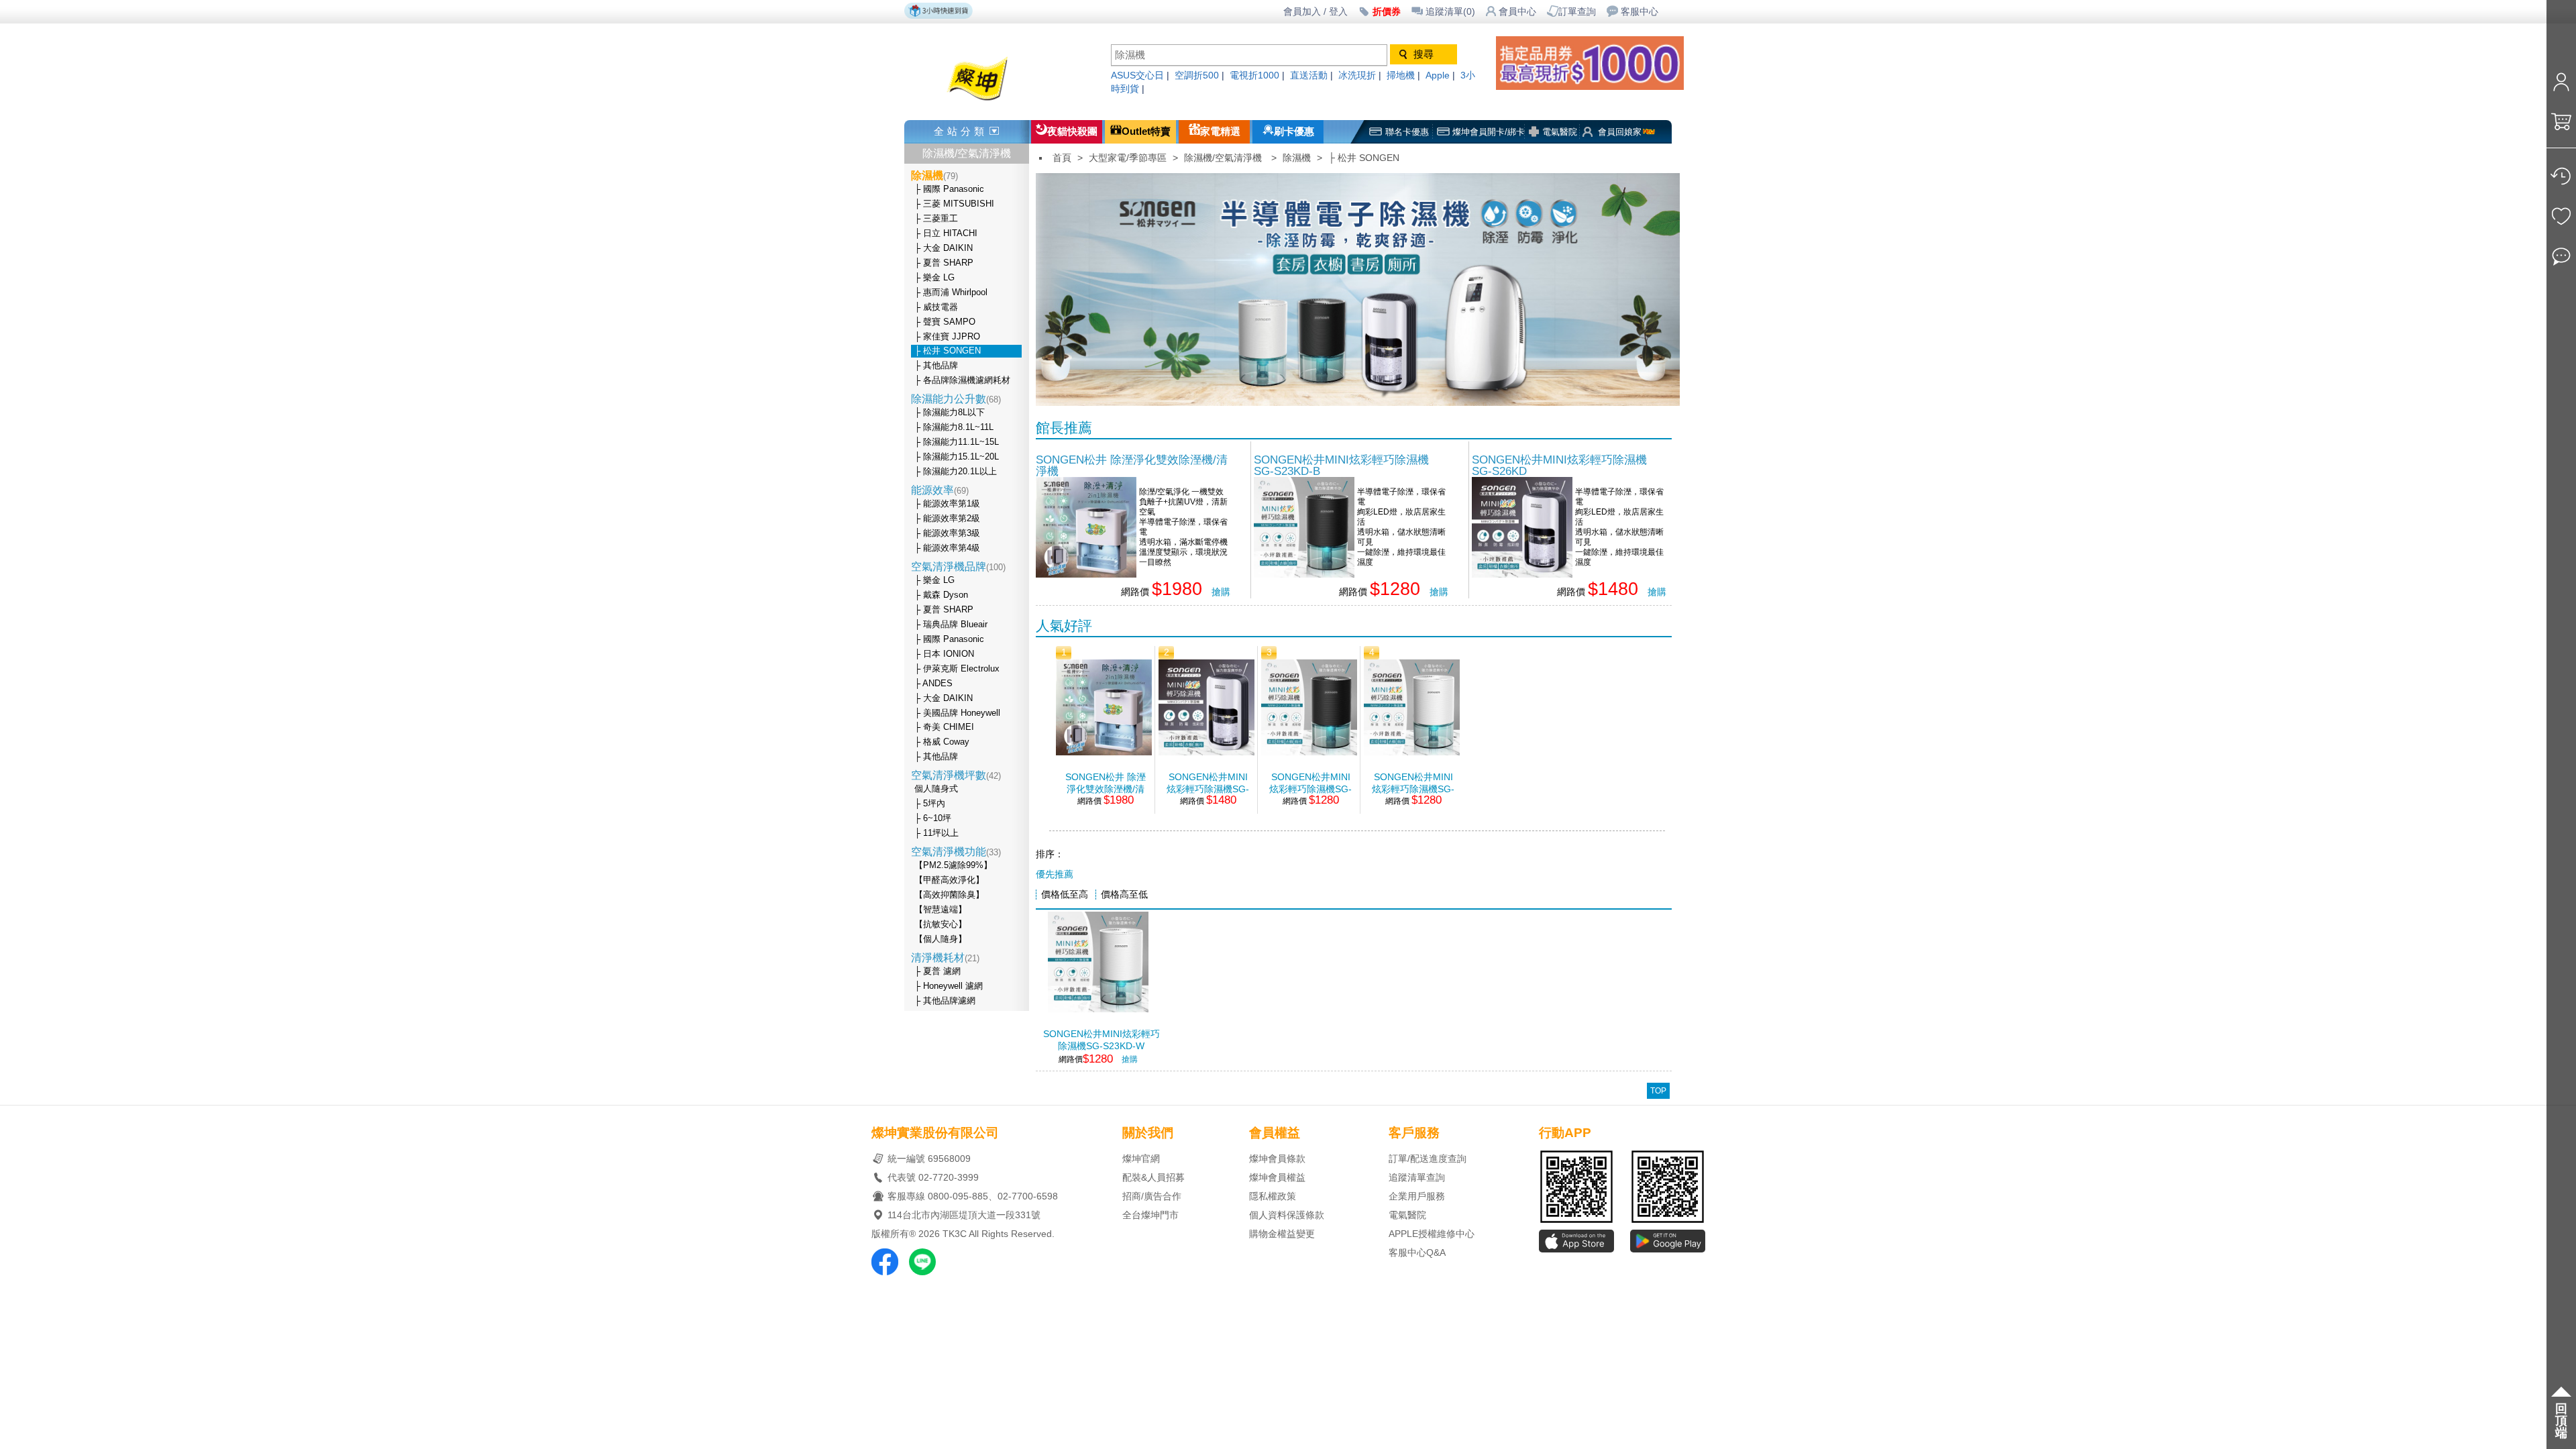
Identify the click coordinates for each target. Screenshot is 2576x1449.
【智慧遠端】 (941, 910)
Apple (1438, 75)
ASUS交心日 (1137, 75)
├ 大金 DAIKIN (944, 248)
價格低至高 (1065, 895)
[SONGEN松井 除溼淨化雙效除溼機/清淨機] (1086, 574)
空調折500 (1197, 75)
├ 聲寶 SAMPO (945, 322)
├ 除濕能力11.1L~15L (957, 442)
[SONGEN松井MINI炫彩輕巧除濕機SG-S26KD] (1522, 574)
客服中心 (1640, 12)
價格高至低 (1124, 895)
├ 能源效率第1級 (947, 504)
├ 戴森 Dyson (941, 595)
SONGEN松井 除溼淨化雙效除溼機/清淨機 (1132, 465)
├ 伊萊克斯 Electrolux (957, 669)
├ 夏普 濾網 (937, 971)
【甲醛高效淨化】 (949, 880)
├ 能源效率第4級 (947, 548)
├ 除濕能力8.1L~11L (954, 427)
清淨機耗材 (945, 958)
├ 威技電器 (936, 307)
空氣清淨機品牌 (958, 567)
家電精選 (1220, 131)
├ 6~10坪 (933, 818)
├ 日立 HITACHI (946, 233)
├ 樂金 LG (934, 278)
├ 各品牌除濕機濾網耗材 (962, 380)
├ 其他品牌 (936, 366)
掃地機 (1401, 75)
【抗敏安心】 (941, 924)
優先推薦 (1055, 874)
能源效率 (940, 490)
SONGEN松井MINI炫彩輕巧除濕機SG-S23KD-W (1413, 783)
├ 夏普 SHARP (944, 263)
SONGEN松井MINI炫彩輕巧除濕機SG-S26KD (1559, 465)
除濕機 (1297, 158)
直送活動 (1309, 75)
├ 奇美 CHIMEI (944, 727)
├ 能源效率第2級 (947, 519)
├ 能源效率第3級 (947, 533)
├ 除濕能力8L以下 (950, 413)
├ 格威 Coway (942, 742)
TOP (1658, 1091)
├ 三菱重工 (936, 219)
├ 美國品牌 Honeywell (957, 713)
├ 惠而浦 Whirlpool (951, 292)
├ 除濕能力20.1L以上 (956, 472)
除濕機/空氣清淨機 (967, 153)
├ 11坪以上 (936, 833)
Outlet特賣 (1146, 131)
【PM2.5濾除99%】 (953, 865)
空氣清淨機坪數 (956, 775)
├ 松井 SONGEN (948, 351)
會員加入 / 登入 (1316, 12)
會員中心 (1517, 12)
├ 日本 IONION (944, 654)
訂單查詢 (1577, 12)
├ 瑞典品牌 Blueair (951, 625)
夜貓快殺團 (1072, 131)
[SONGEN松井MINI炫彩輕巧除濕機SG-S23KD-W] (1412, 752)
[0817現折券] (1603, 86)
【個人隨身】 (941, 939)
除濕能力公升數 (956, 399)
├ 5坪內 (930, 804)
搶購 (1221, 592)
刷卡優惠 (1294, 131)
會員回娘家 (1620, 132)
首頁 (1062, 158)
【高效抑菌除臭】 (949, 895)
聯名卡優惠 (1407, 132)
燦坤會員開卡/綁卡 (1489, 132)
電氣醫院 (1560, 132)
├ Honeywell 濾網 (949, 986)
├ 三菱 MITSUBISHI (954, 204)
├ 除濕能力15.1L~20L (957, 457)
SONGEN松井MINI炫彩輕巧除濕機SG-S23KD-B (1341, 465)
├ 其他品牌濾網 (945, 1001)
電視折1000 (1254, 75)
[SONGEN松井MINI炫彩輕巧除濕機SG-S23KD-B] (1304, 574)
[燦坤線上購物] (1001, 102)
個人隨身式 (936, 789)
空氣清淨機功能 (956, 852)
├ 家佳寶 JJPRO (947, 337)
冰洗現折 (1357, 75)
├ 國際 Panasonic (949, 189)
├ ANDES (933, 684)
